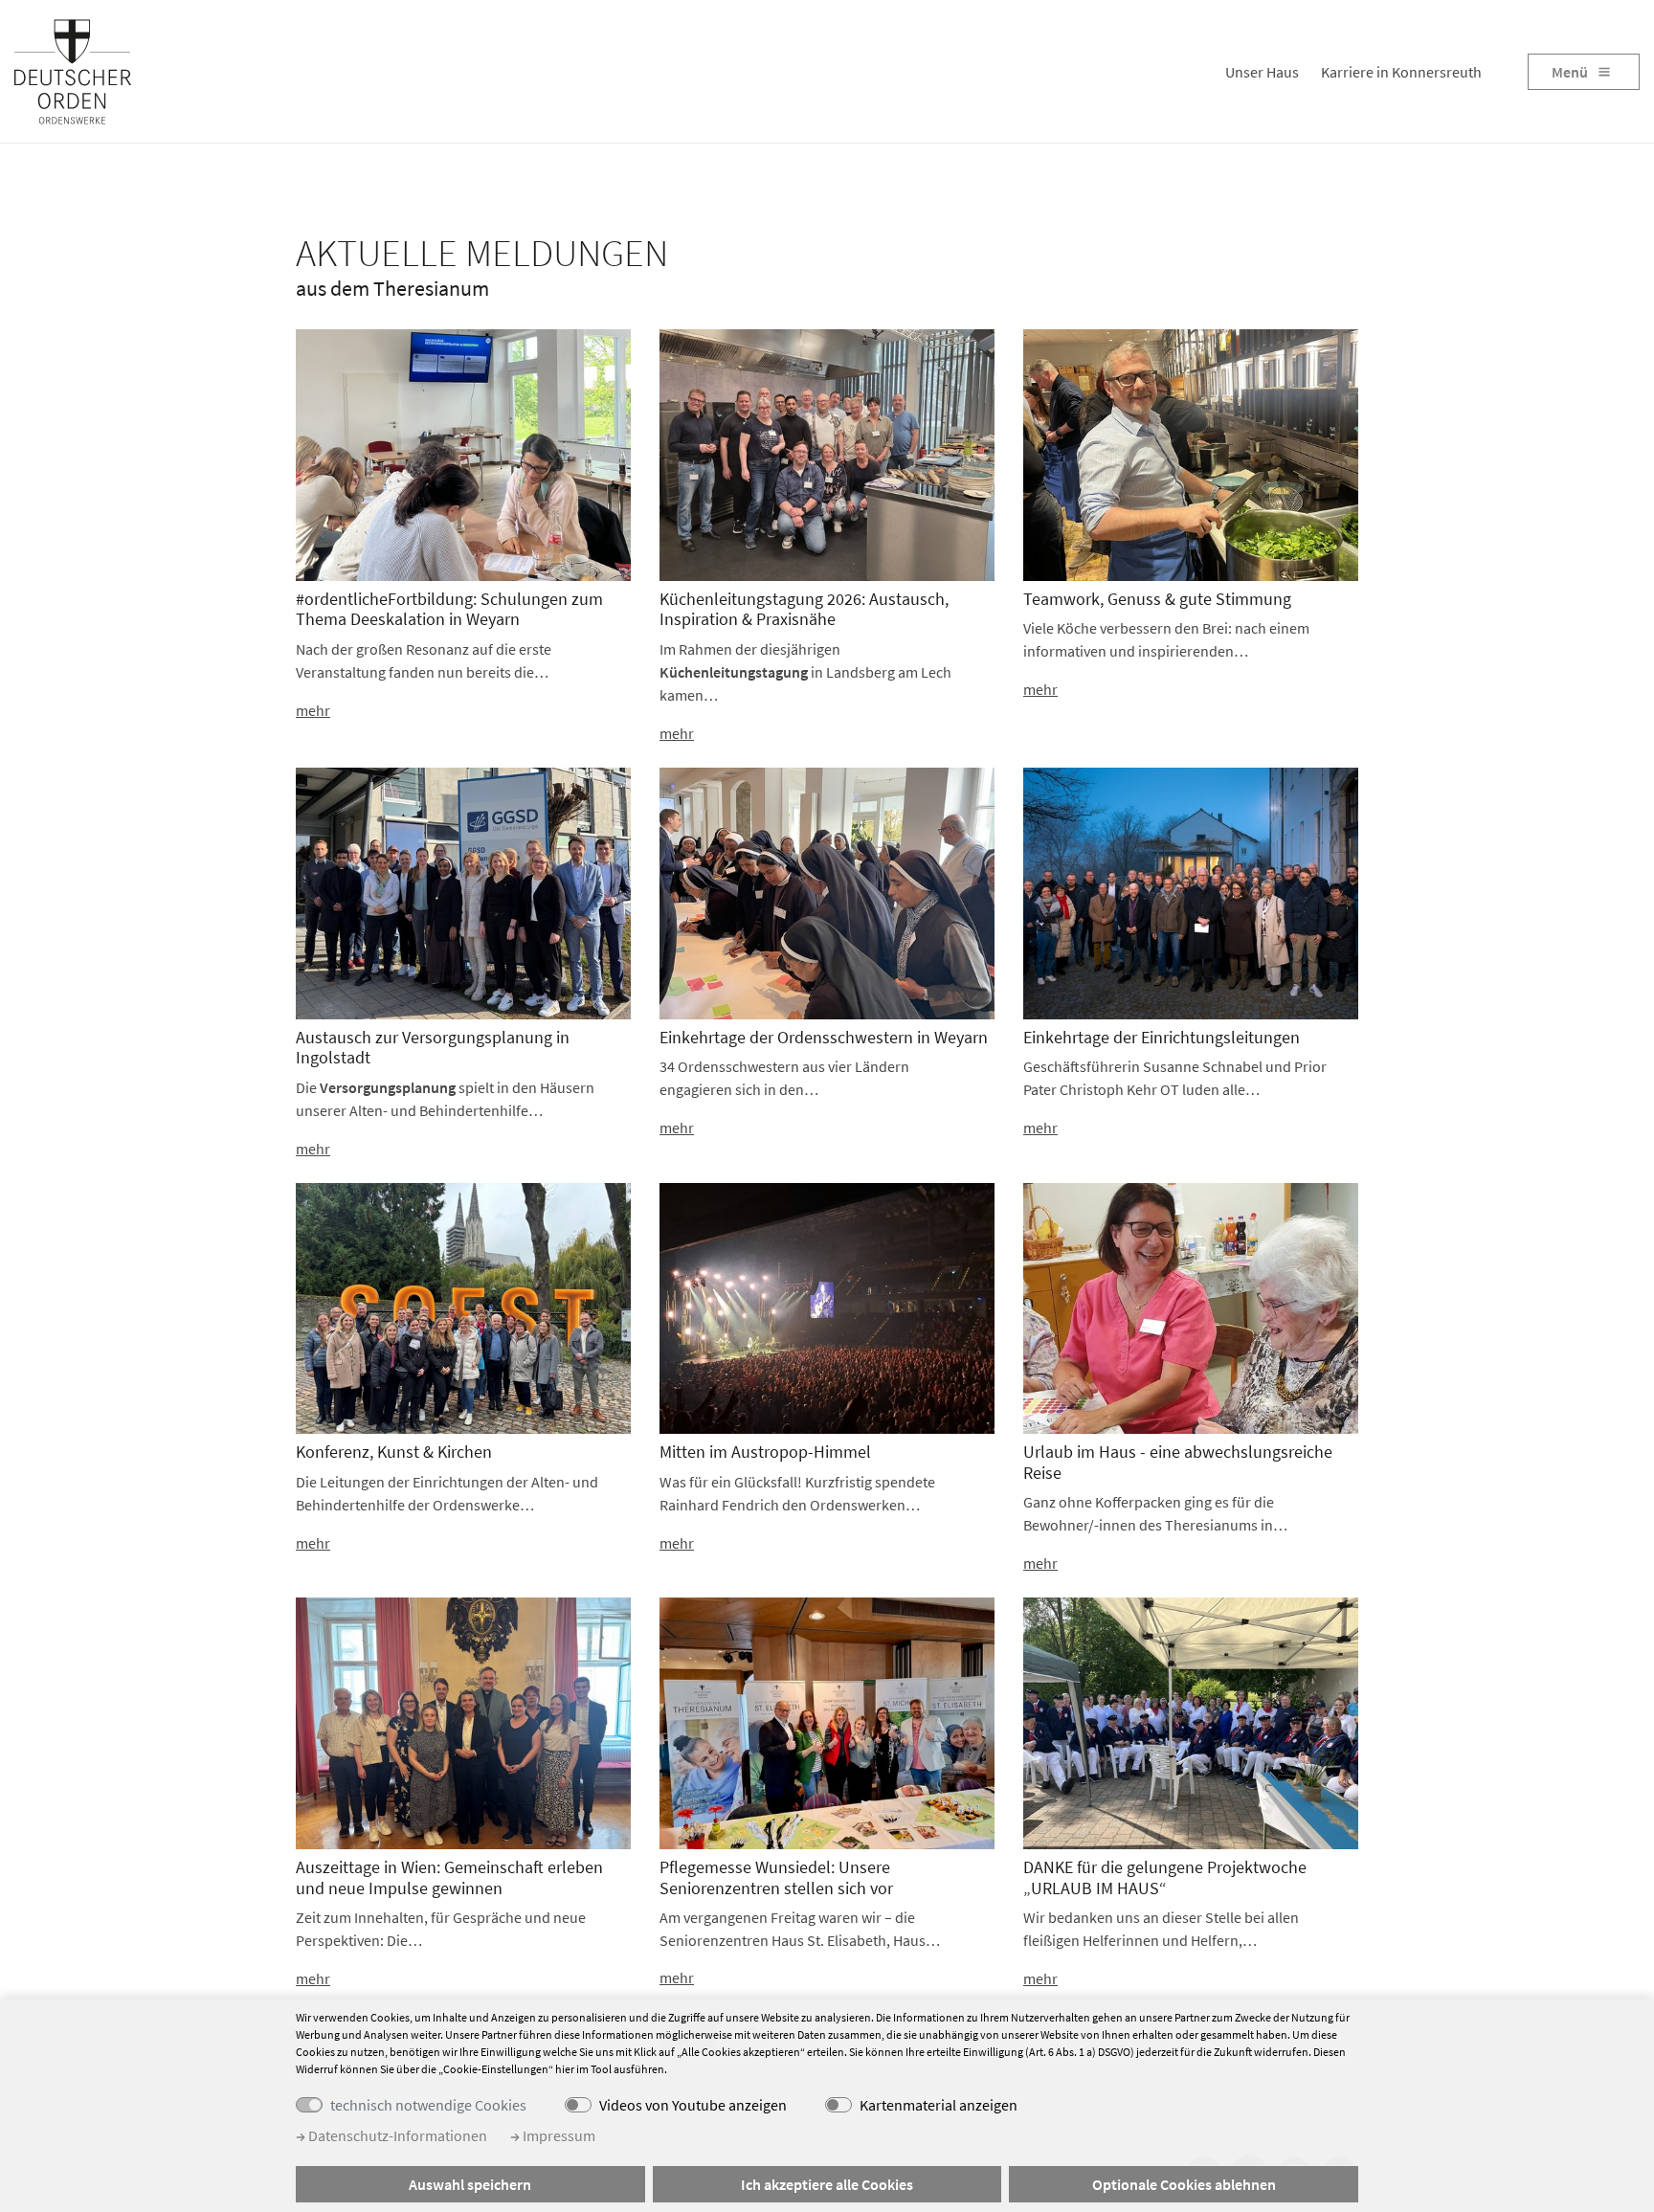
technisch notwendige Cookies (428, 2105)
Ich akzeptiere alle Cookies (827, 2184)
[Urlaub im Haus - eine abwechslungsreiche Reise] (1191, 1307)
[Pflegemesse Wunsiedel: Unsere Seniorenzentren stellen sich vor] (827, 1722)
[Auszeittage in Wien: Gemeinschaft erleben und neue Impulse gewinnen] (463, 1722)
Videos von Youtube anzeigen (693, 2105)
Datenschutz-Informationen (396, 2135)
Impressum (558, 2135)
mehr (313, 710)
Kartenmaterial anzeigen (939, 2105)
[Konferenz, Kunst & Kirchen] (463, 1307)
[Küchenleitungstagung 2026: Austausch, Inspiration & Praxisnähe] (827, 454)
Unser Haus (1262, 72)
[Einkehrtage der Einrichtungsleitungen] (1191, 891)
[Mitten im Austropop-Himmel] (827, 1307)
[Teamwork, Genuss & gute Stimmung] (1191, 454)
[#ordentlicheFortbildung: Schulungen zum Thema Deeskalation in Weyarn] (463, 454)
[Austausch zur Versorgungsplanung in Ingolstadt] (463, 891)
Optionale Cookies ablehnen (1184, 2184)
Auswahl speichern (470, 2184)
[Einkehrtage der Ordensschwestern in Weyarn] (827, 891)
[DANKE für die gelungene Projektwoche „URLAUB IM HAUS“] (1191, 1722)
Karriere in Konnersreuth (1401, 72)
